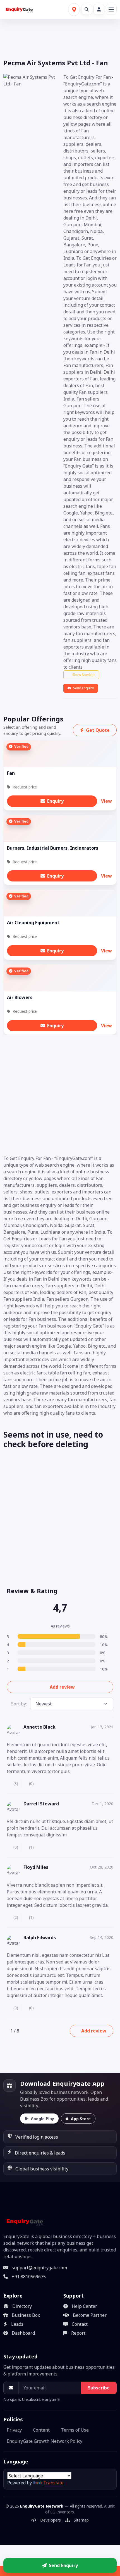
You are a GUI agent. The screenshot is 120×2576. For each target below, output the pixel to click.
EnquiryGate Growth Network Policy (45, 2441)
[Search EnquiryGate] (87, 9)
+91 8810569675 (29, 2277)
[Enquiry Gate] (24, 2222)
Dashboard (23, 2333)
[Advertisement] (60, 1095)
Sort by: (19, 1704)
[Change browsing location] (74, 9)
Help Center (84, 2306)
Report (78, 2333)
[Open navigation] (111, 9)
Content (41, 2430)
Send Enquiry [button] (63, 2565)
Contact (80, 2324)
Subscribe (99, 2388)
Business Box (26, 2315)
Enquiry (55, 801)
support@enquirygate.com (39, 2268)
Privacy (14, 2430)
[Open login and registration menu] (99, 9)
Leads (17, 2324)
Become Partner (90, 2315)
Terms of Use (75, 2430)
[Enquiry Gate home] (19, 9)
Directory (22, 2306)
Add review (62, 1687)
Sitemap (81, 2520)
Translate (53, 2483)
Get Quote (98, 730)
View (106, 801)
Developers (51, 2520)
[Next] (27, 2031)
